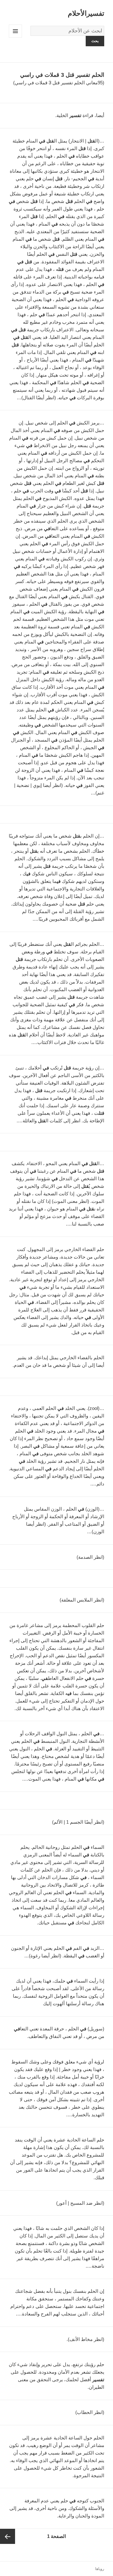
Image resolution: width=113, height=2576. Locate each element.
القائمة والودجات (15, 38)
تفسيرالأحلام (86, 13)
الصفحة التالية (8, 2536)
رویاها (100, 2569)
